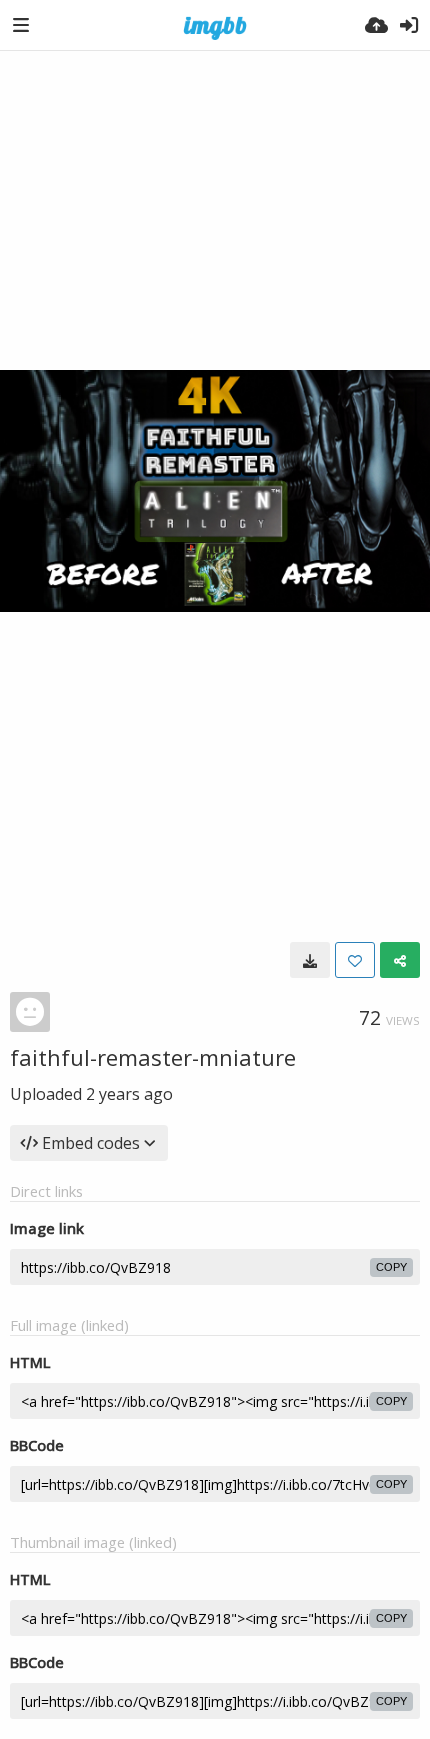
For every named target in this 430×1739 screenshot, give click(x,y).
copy (391, 1267)
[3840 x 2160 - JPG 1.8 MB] (310, 960)
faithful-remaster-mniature (153, 1057)
